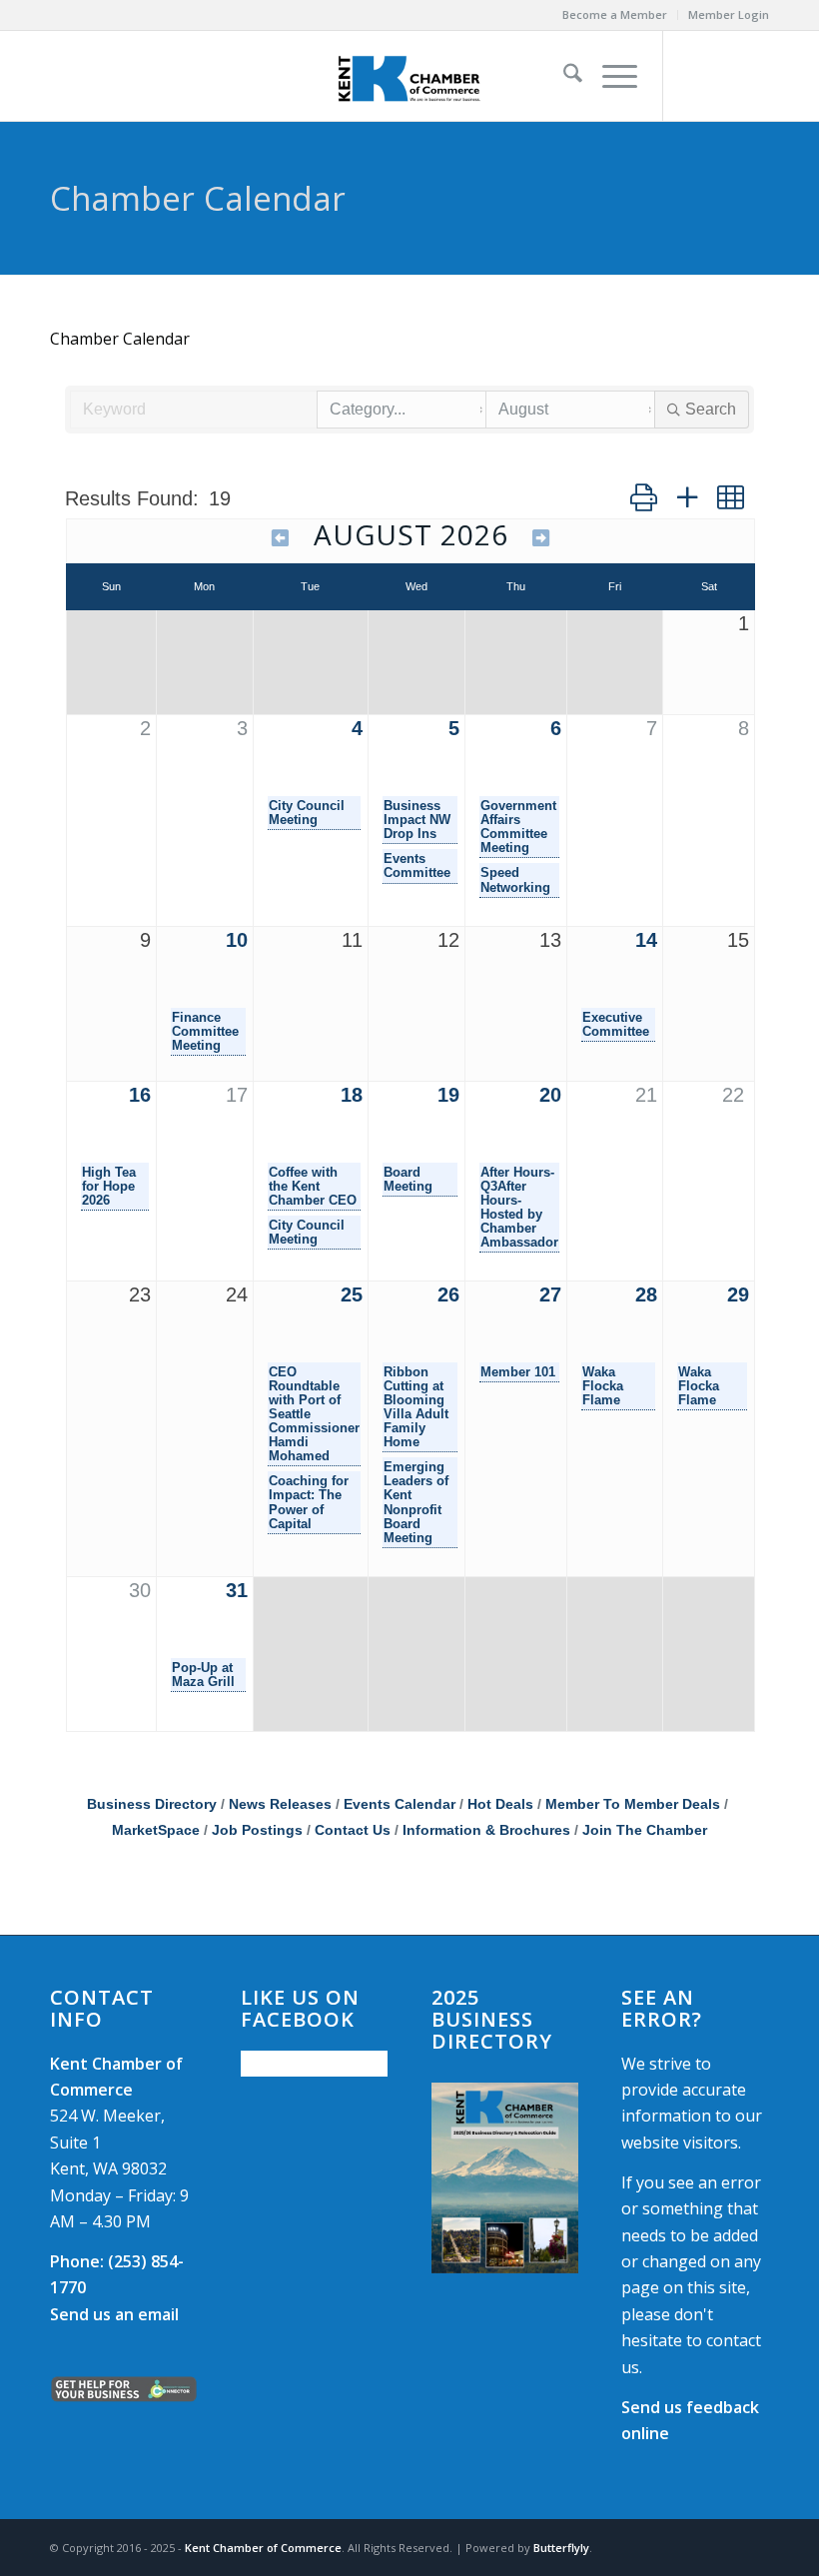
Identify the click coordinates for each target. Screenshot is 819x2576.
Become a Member (615, 14)
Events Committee (417, 866)
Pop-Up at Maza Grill (203, 1675)
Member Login (729, 14)
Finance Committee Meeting (205, 1032)
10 (237, 940)
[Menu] (610, 76)
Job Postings (257, 1830)
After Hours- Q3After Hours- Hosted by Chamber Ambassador (519, 1208)
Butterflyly (561, 2548)
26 (448, 1294)
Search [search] (711, 409)
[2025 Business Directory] (505, 2178)
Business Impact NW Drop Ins (417, 820)
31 (237, 1590)
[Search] (563, 76)
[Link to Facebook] (694, 76)
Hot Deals (500, 1804)
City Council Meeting (307, 813)
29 (738, 1294)
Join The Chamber (645, 1830)
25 (352, 1294)
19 (448, 1095)
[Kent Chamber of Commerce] (409, 76)
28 (646, 1294)
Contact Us (353, 1830)
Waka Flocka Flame (603, 1386)
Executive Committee (616, 1025)
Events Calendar (400, 1804)
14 (646, 940)
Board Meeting (408, 1180)
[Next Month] (541, 538)
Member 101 (518, 1372)
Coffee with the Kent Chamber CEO (313, 1187)
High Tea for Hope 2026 (109, 1187)
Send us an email (114, 2314)
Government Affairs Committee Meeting (518, 827)
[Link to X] (724, 76)
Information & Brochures (486, 1830)
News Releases (280, 1804)
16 (140, 1095)
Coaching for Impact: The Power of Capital (309, 1502)
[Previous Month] (281, 538)
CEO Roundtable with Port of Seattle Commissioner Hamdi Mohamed (314, 1414)
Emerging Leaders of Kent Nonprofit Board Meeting (416, 1502)
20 (550, 1095)
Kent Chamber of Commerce (263, 2548)
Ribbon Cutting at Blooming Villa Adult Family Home (416, 1407)
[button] (644, 497)
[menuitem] (615, 15)
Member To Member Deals (633, 1804)
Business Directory (152, 1804)
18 (352, 1095)
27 (550, 1294)
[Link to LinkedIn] (754, 76)
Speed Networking (515, 880)
